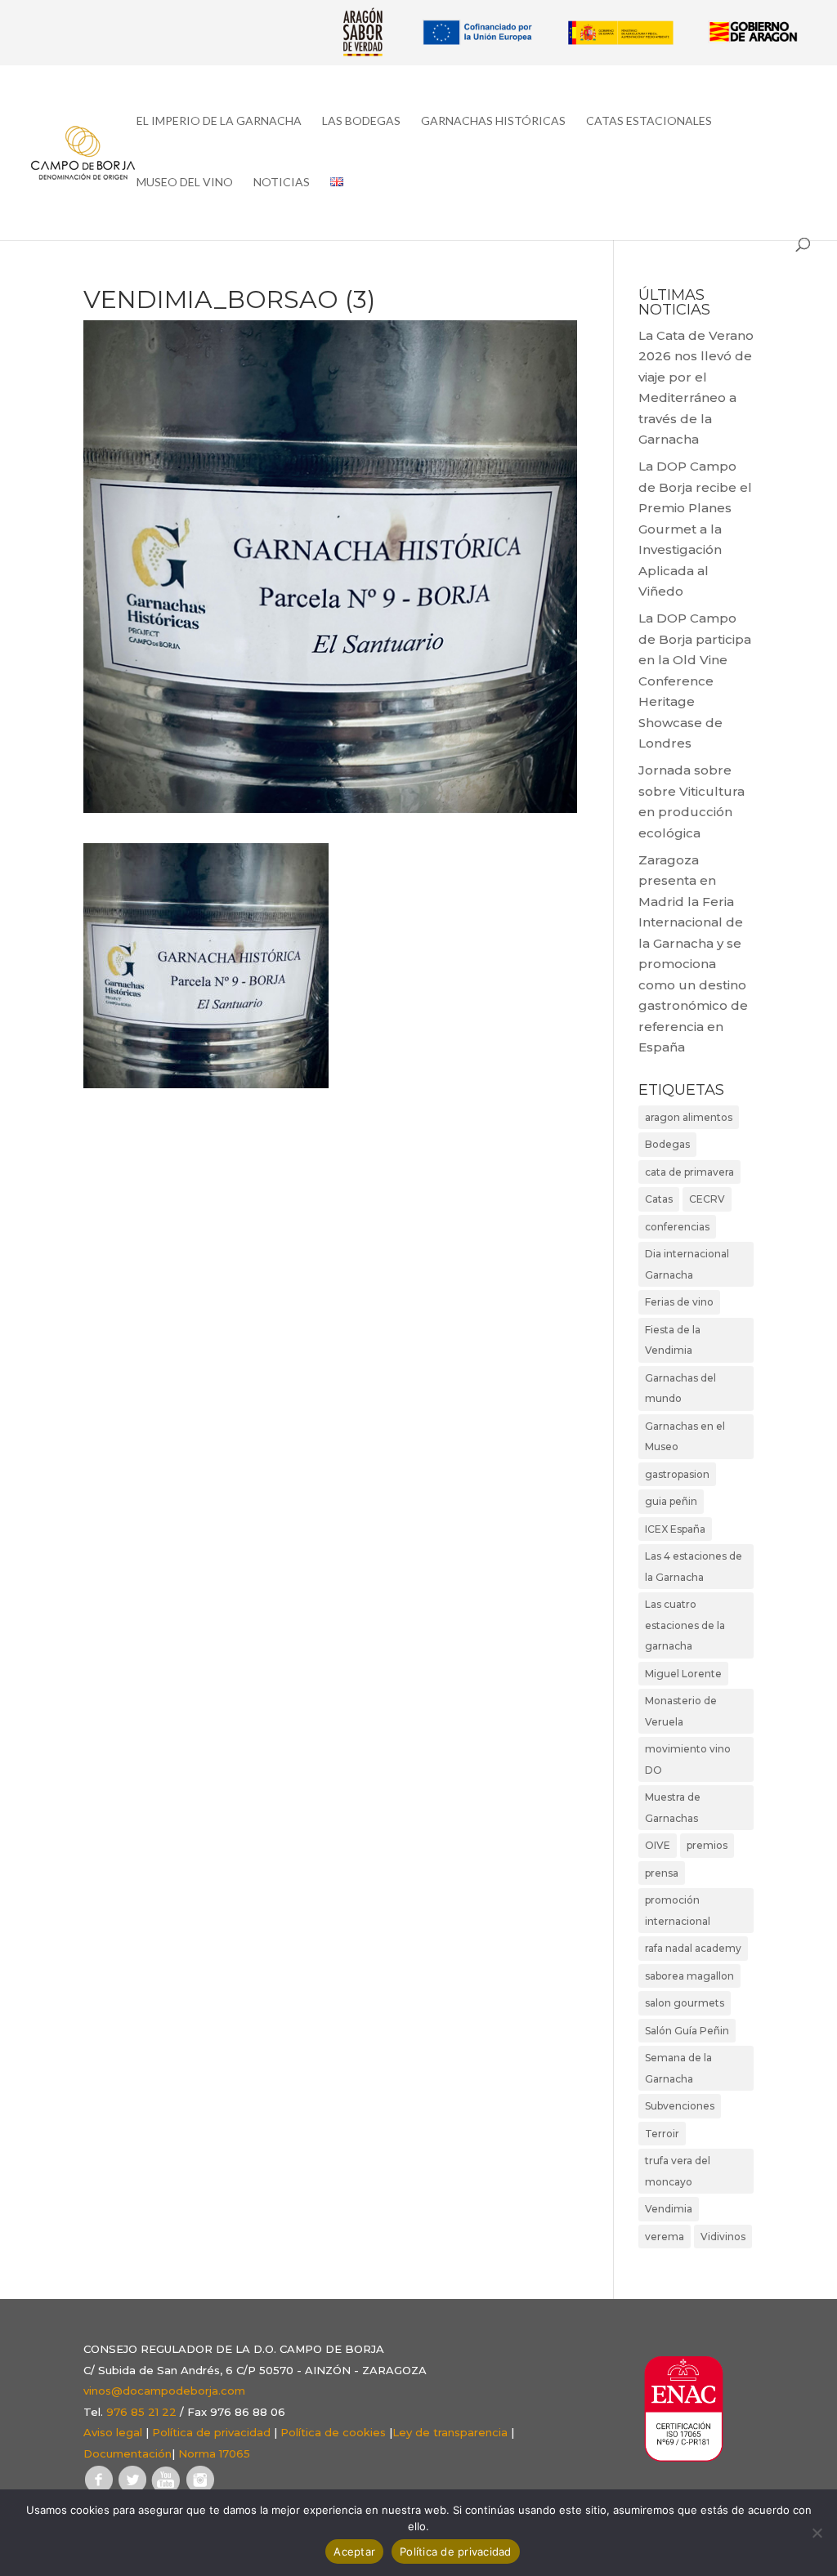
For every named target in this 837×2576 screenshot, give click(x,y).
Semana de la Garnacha (678, 2068)
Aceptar (354, 2551)
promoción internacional (678, 1911)
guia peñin (671, 1501)
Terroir (662, 2134)
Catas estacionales (649, 121)
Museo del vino (185, 183)
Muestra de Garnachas (673, 1808)
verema (665, 2237)
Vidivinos (723, 2237)
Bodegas (667, 1144)
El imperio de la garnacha (219, 121)
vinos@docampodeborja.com (164, 2391)
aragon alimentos (689, 1117)
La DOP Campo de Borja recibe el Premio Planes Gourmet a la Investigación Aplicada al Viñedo (695, 529)
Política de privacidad (211, 2432)
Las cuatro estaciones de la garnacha (685, 1625)
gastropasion (677, 1474)
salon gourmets (685, 2003)
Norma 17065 (214, 2453)
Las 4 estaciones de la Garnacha (694, 1567)
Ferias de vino (679, 1302)
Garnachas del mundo (680, 1388)
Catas (659, 1199)
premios (707, 1845)
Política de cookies (333, 2432)
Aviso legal (113, 2432)
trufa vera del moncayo (678, 2171)
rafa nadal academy (693, 1948)
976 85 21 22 (141, 2412)
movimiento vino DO (688, 1759)
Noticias (282, 183)
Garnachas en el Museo (685, 1437)
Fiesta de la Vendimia (673, 1340)
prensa (662, 1873)
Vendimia (669, 2209)
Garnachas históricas (493, 121)
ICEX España (675, 1529)
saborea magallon (689, 1976)
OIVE (658, 1845)
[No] (817, 2533)
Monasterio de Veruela (681, 1711)
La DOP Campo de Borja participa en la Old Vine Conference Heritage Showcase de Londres (695, 681)
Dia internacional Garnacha (687, 1264)
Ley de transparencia (450, 2432)
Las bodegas (361, 121)
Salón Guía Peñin (687, 2031)
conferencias (677, 1227)
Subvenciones (680, 2106)
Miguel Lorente (683, 1674)
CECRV (707, 1199)
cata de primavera (689, 1172)
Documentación (128, 2453)
